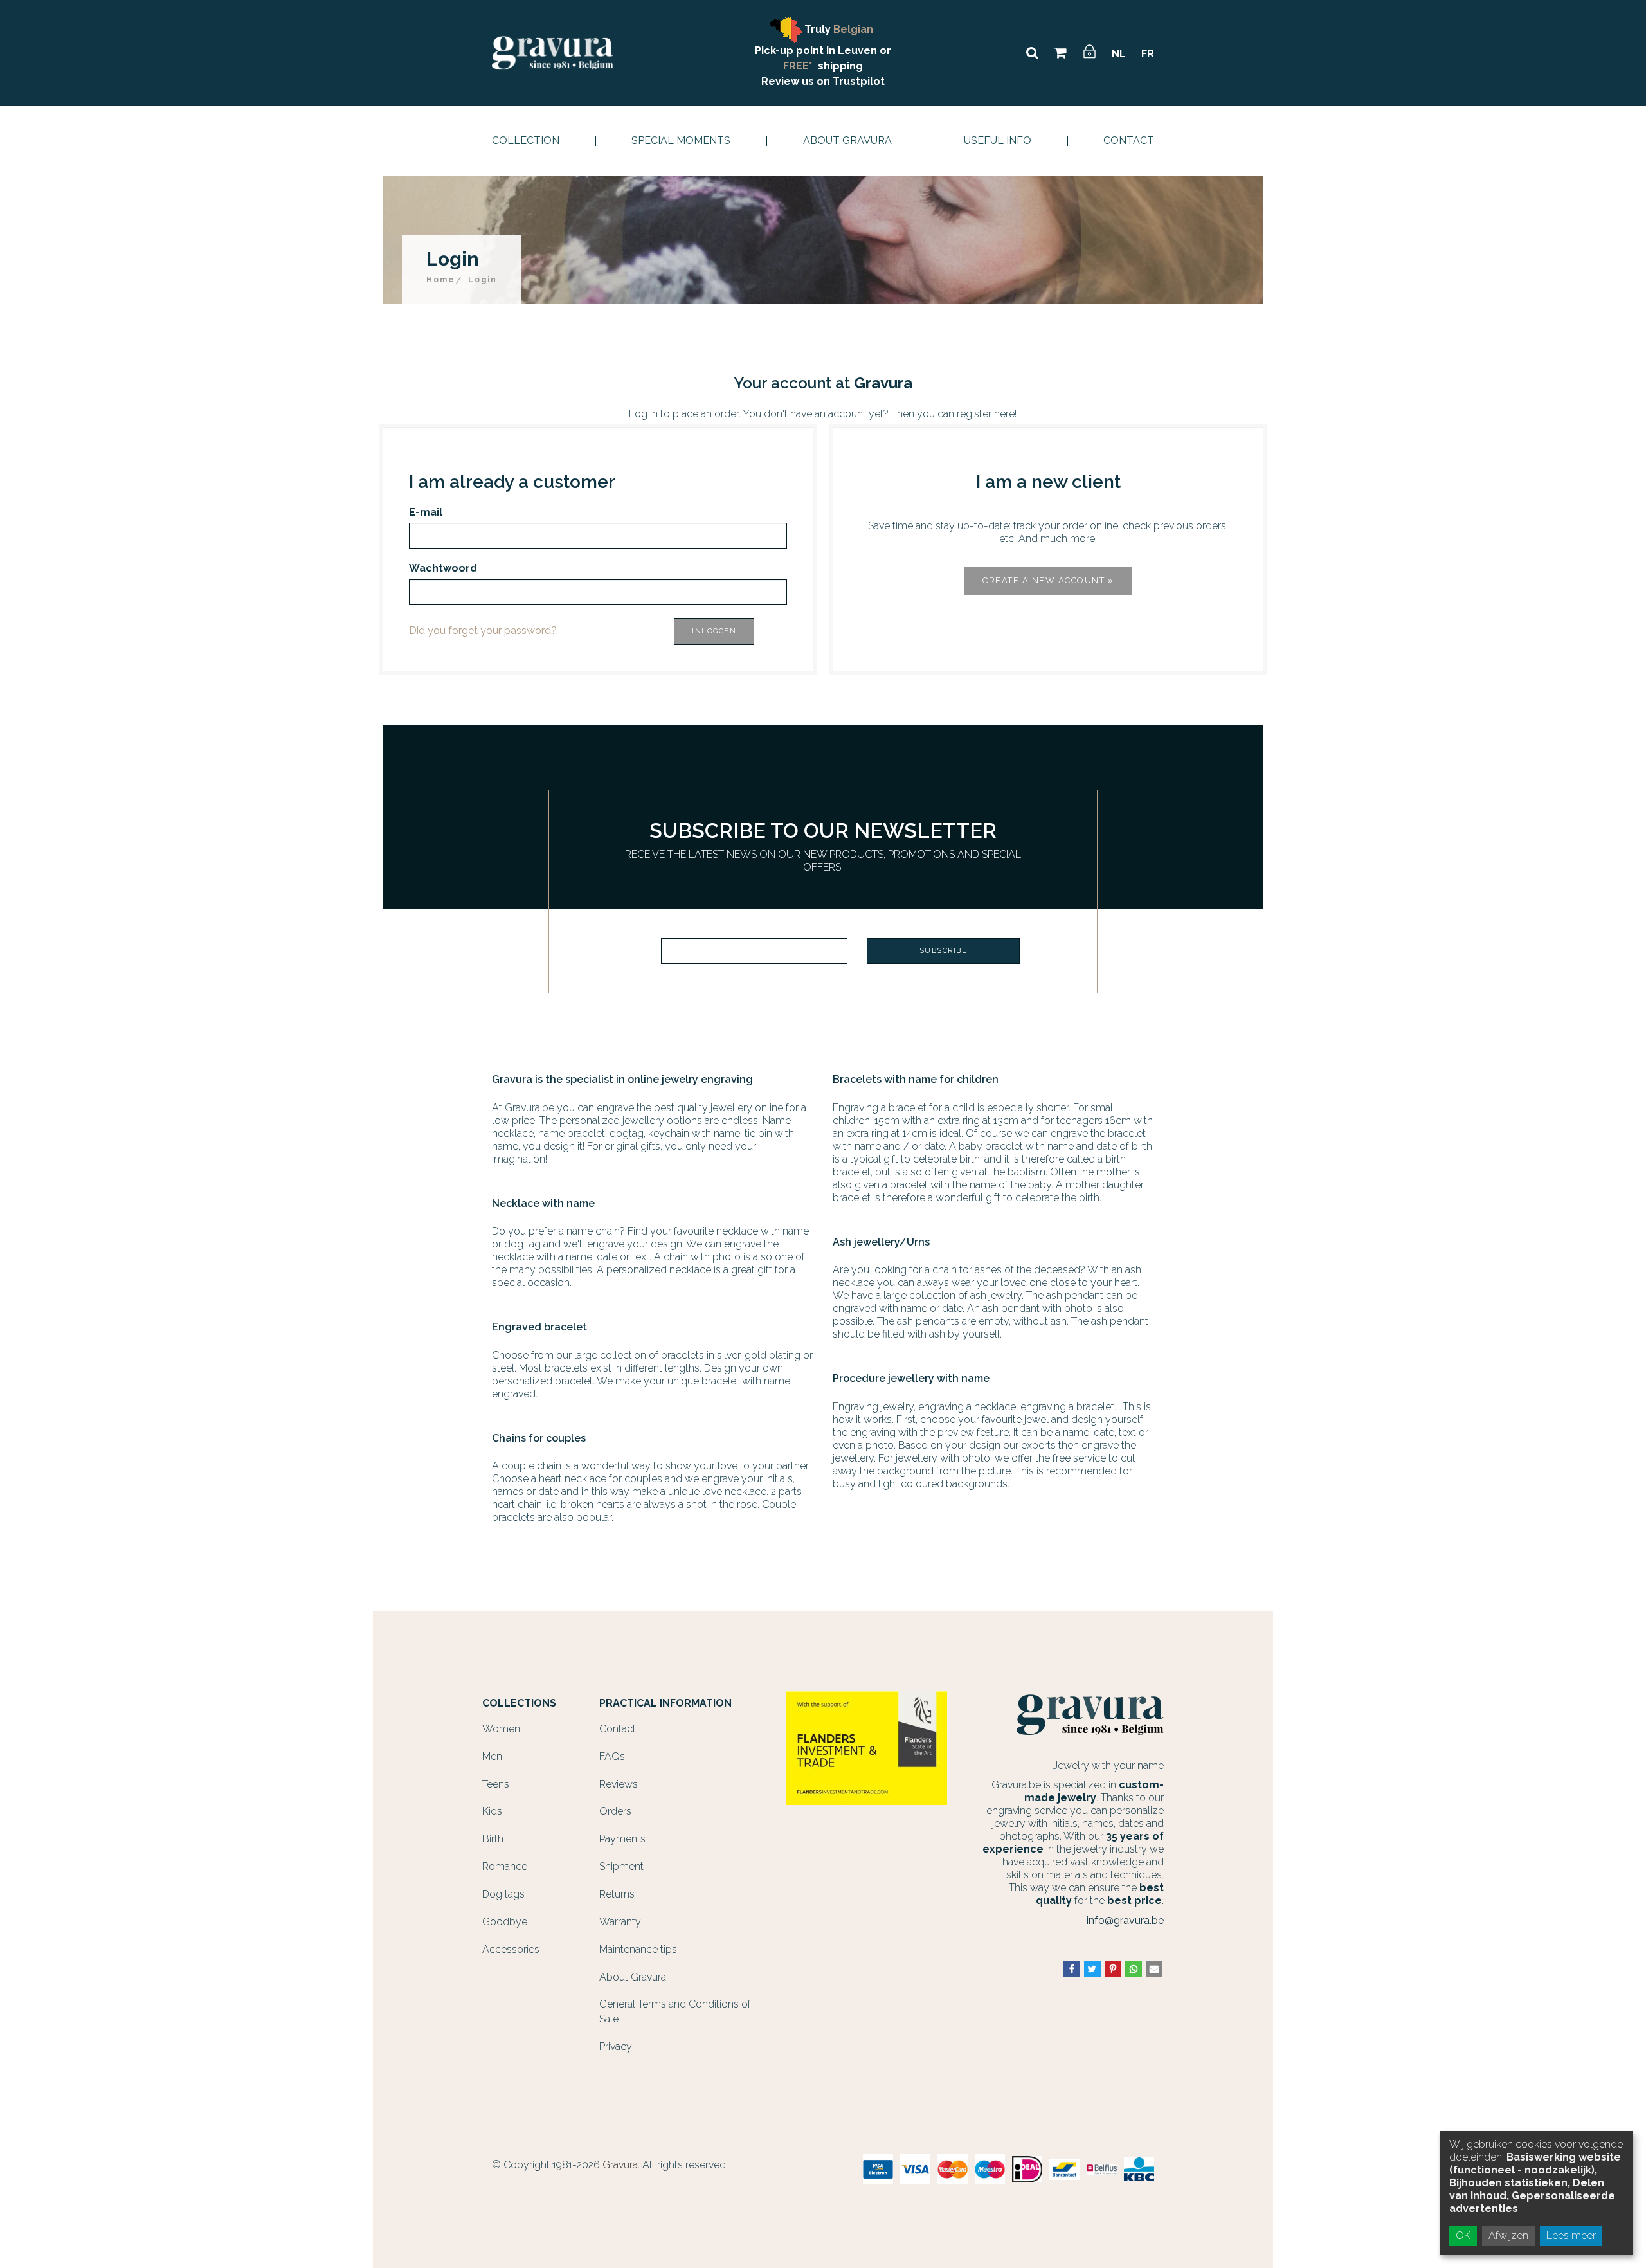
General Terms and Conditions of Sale (675, 2011)
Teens (496, 1784)
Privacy (616, 2046)
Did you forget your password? (483, 631)
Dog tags (503, 1894)
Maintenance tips (638, 1949)
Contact (1129, 141)
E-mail (426, 512)
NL (1119, 54)
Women (501, 1729)
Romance (505, 1866)
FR (1148, 54)
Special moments (681, 141)
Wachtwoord (443, 568)
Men (492, 1756)
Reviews (619, 1784)
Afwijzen (1508, 2236)
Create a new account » (1048, 580)
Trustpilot (859, 81)
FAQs (612, 1756)
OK (1463, 2236)
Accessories (511, 1949)
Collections (519, 1703)
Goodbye (505, 1922)
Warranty (620, 1922)
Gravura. (621, 2165)
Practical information (665, 1703)
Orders (615, 1811)
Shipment (621, 1866)
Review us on (797, 81)
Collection (526, 141)
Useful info (998, 141)
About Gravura (847, 141)
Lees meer (1571, 2236)
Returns (617, 1894)
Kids (492, 1811)
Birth (493, 1839)
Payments (622, 1839)
